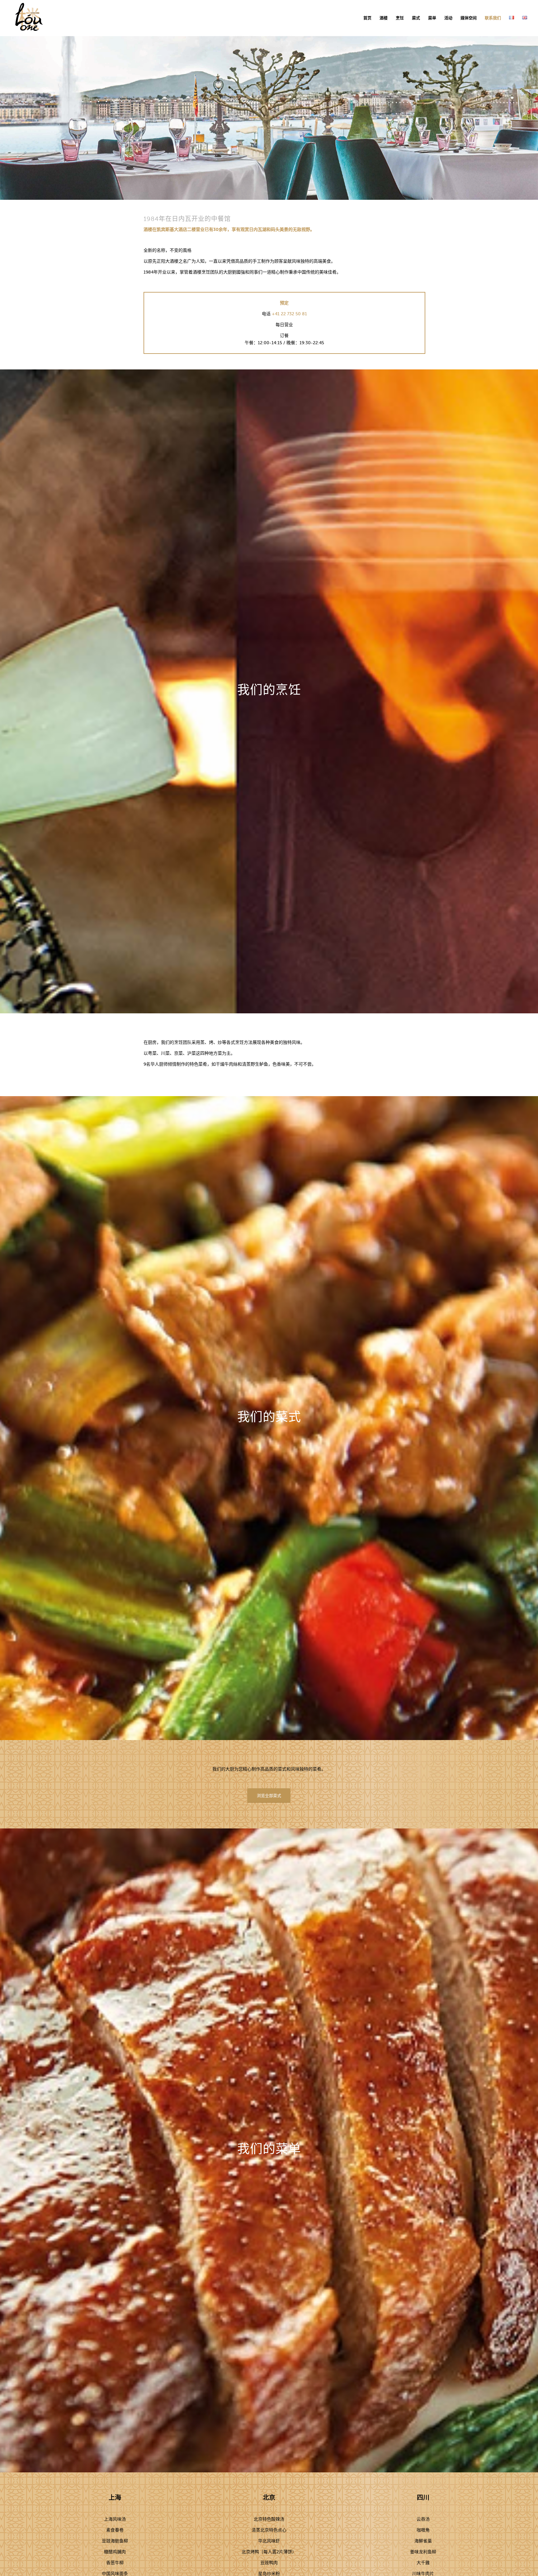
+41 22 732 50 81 (289, 314)
